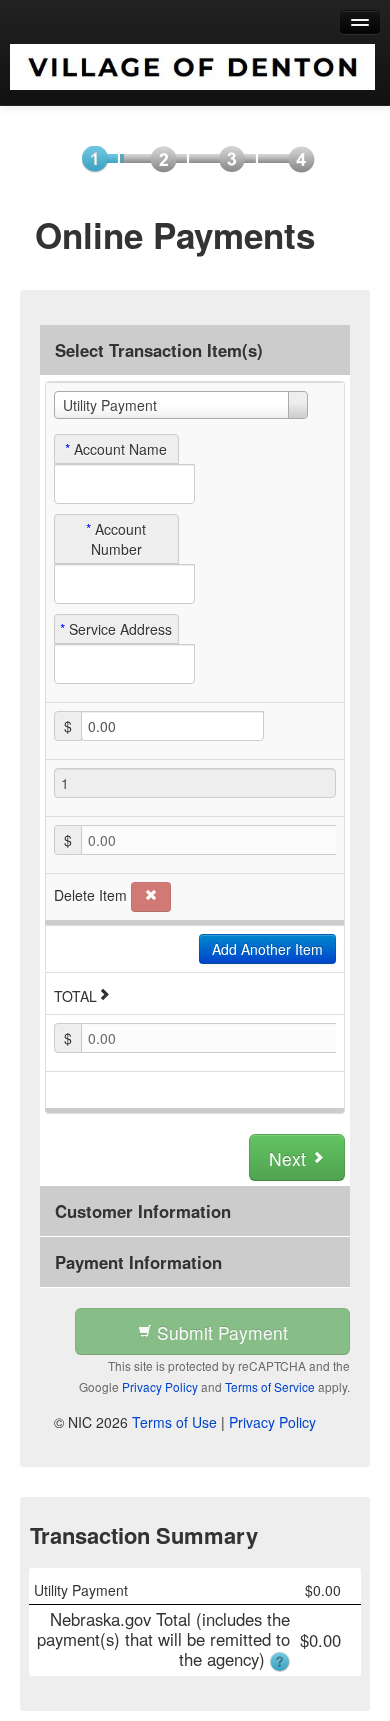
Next (290, 1158)
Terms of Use (174, 1422)
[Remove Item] (151, 897)
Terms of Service (270, 1386)
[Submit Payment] (296, 159)
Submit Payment (220, 1332)
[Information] (158, 159)
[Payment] (227, 159)
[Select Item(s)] (89, 159)
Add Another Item (267, 949)
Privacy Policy (160, 1386)
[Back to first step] (192, 67)
